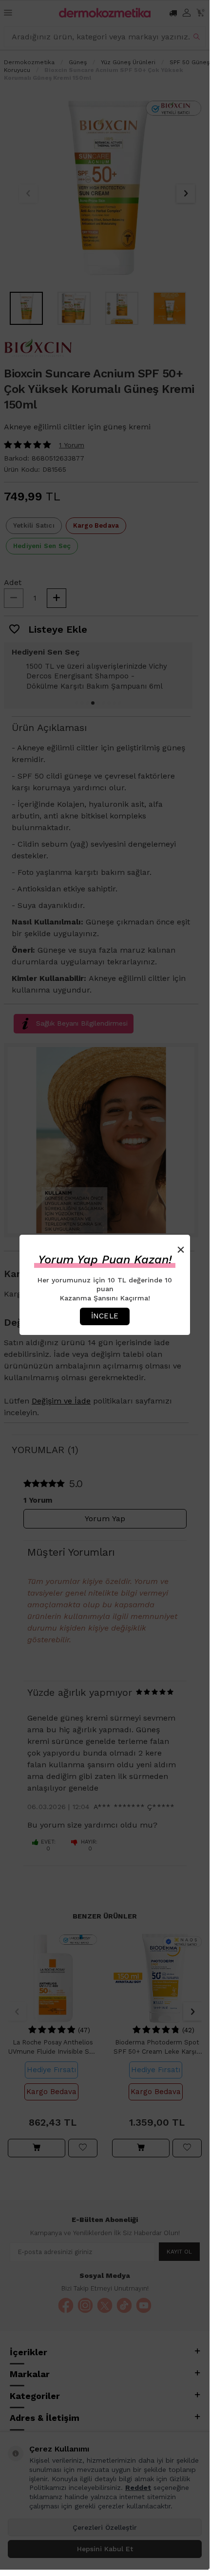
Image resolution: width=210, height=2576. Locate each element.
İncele (105, 1316)
